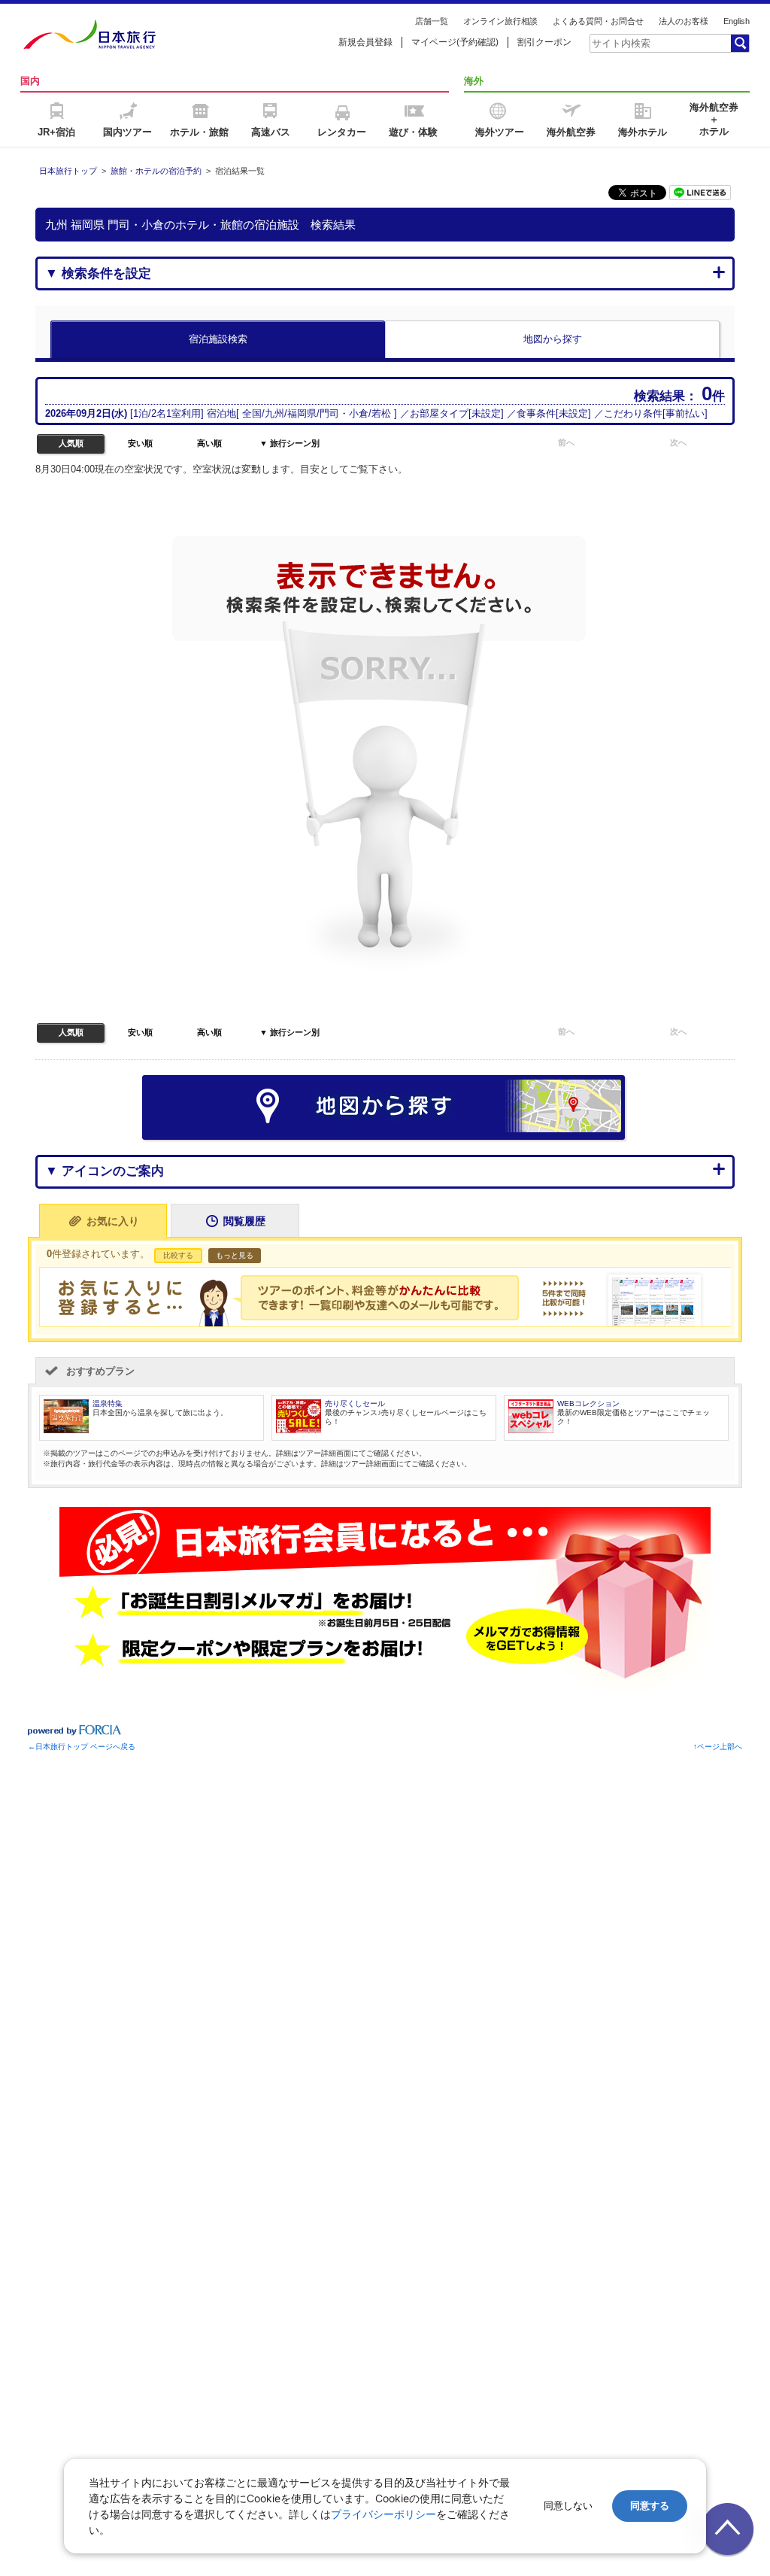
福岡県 (302, 413)
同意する (650, 2506)
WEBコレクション (588, 1403)
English (737, 21)
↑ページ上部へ (718, 1747)
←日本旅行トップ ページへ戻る (82, 1747)
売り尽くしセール (355, 1403)
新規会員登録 (365, 42)
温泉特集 (108, 1403)
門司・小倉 (344, 413)
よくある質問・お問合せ (598, 21)
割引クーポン (544, 42)
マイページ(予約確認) (455, 42)
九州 (274, 413)
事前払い (685, 413)
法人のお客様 (684, 21)
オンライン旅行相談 (500, 21)
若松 (381, 413)
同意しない (568, 2506)
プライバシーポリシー (383, 2514)
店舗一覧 (432, 21)
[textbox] (659, 43)
